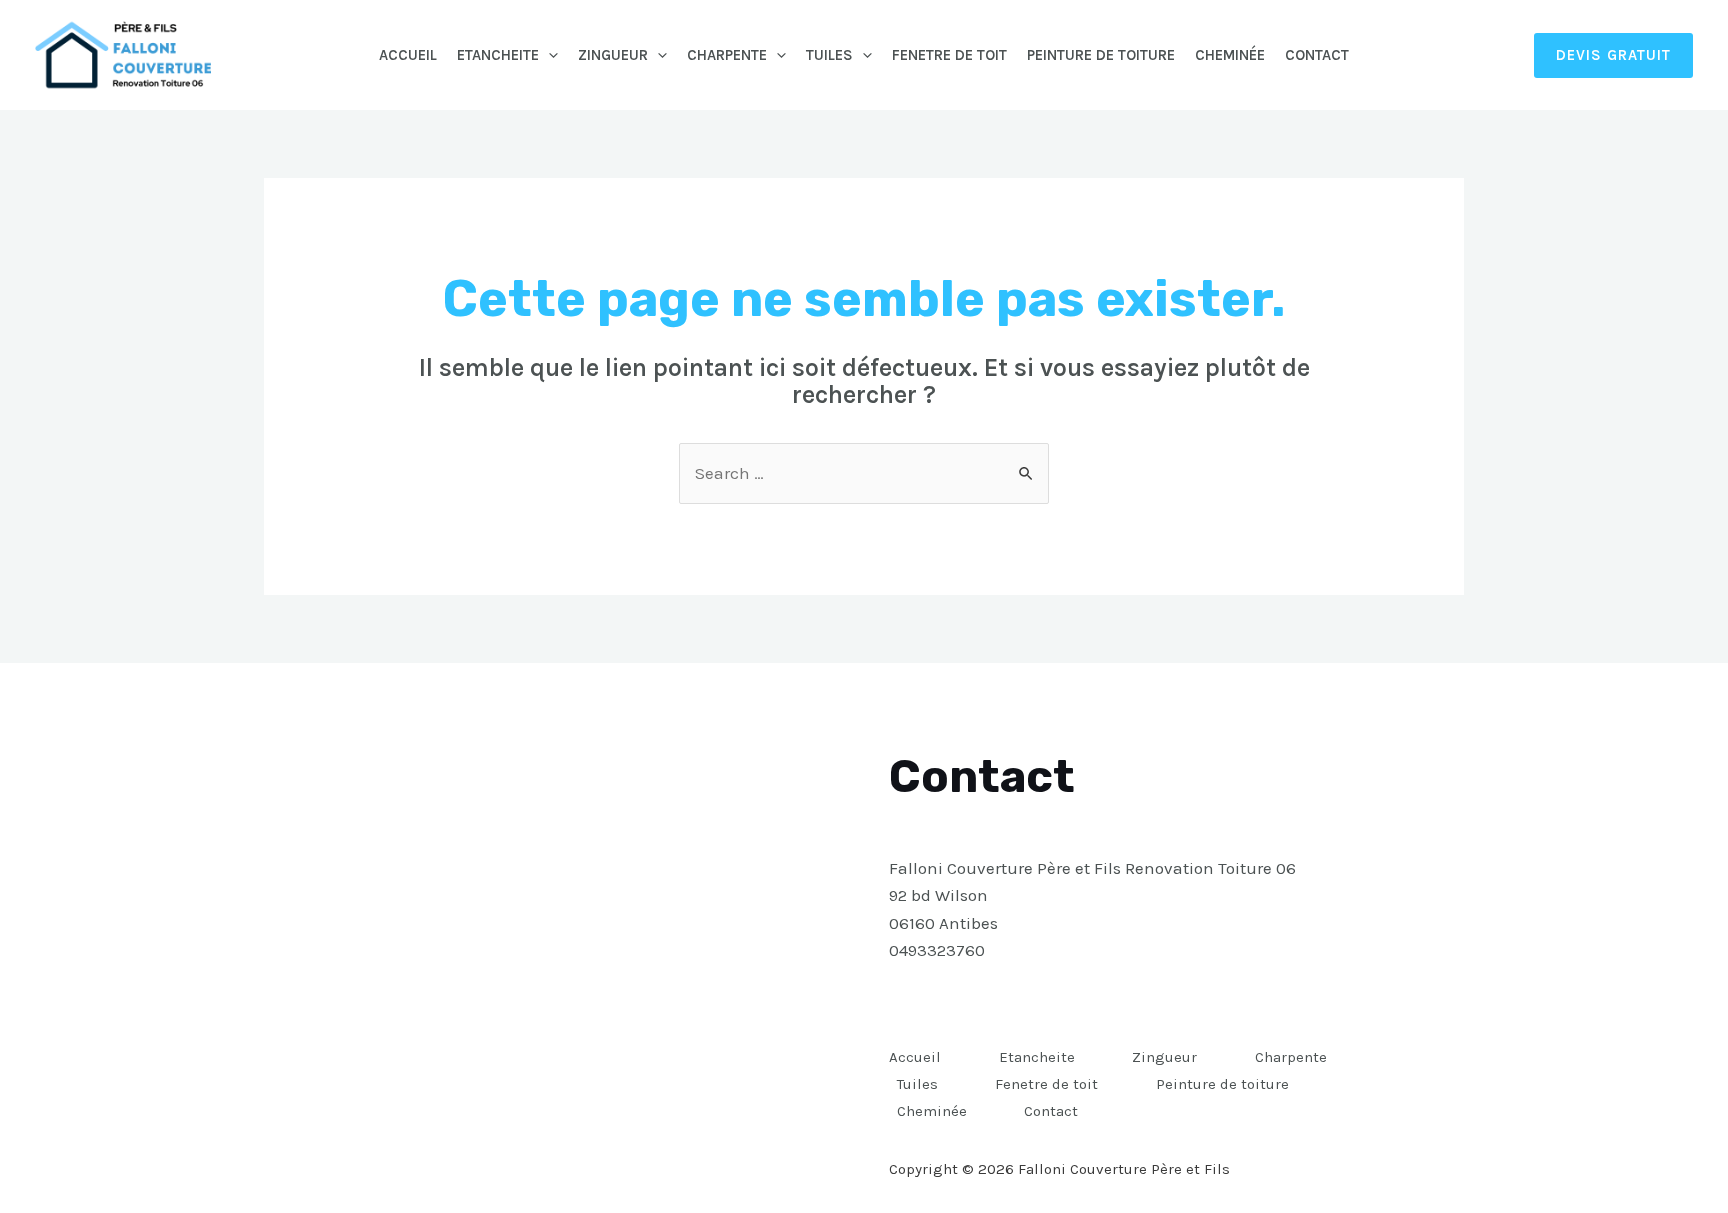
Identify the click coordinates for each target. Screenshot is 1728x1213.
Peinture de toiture (1101, 55)
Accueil (408, 55)
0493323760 (937, 950)
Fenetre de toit (949, 55)
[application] (548, 55)
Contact (1317, 55)
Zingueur (613, 55)
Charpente (727, 55)
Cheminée (1230, 55)
